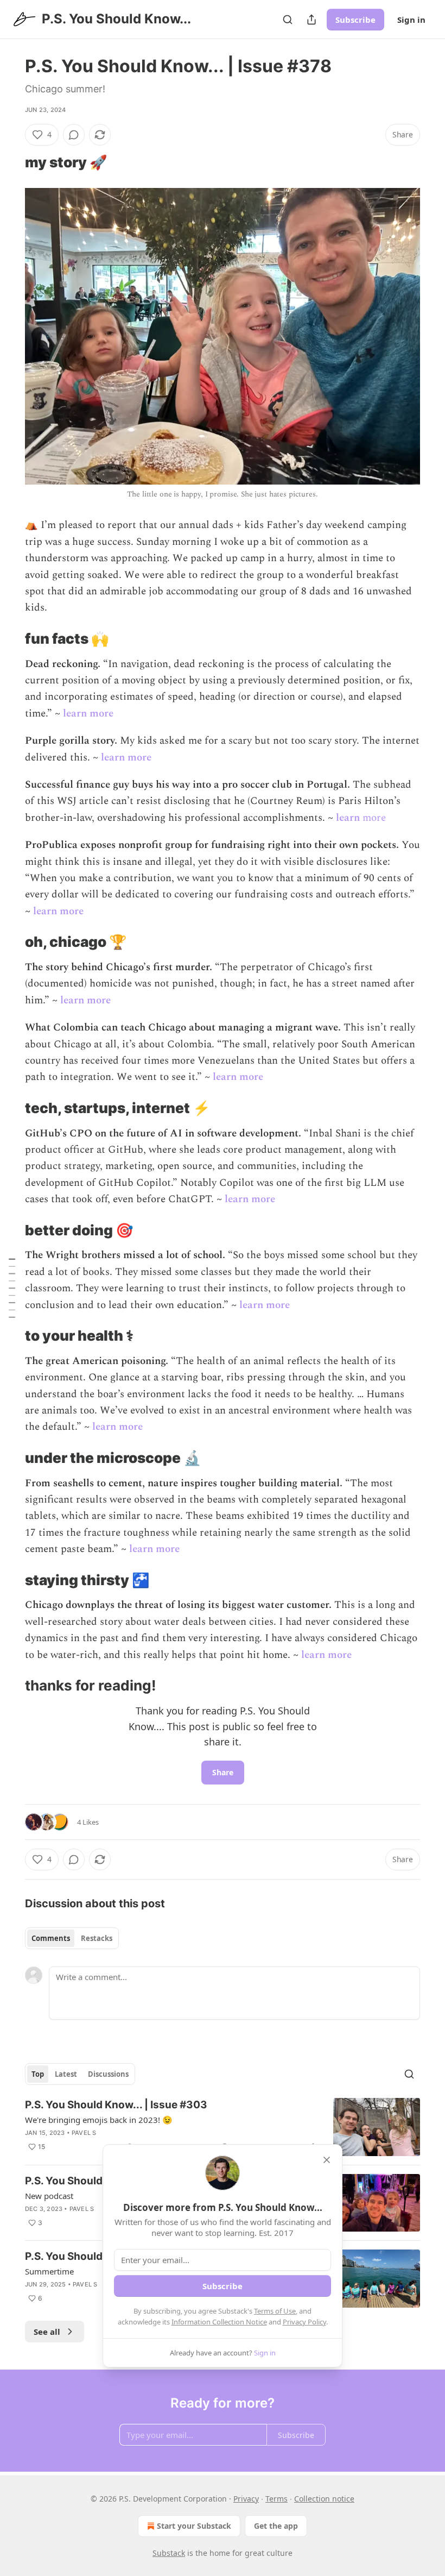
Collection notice (324, 2499)
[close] (327, 2160)
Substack (169, 2553)
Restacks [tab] (97, 1938)
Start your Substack (194, 2526)
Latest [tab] (66, 2074)
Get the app (276, 2526)
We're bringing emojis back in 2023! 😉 (99, 2120)
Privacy (246, 2499)
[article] (223, 2127)
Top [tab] (38, 2074)
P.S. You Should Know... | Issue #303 (116, 2105)
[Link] (10, 162)
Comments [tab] (51, 1938)
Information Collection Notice (219, 2322)
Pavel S (84, 2133)
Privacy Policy (304, 2322)
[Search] (288, 20)
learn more (88, 714)
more (373, 818)
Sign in (411, 20)
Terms (276, 2499)
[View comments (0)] (74, 135)
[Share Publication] (311, 20)
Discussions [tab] (108, 2074)
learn (348, 818)
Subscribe (355, 20)
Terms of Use (275, 2311)
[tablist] (72, 1938)
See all (47, 2332)
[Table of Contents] (12, 1288)
